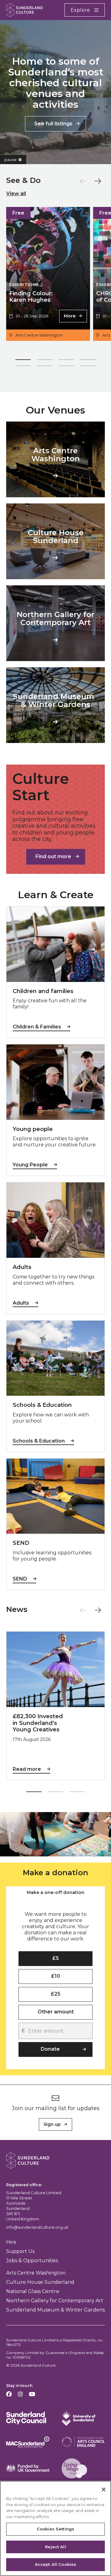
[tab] (55, 1893)
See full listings (53, 124)
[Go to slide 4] (88, 361)
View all (16, 194)
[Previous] (83, 181)
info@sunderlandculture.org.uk (37, 2227)
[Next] (98, 181)
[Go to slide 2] (45, 361)
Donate (50, 2049)
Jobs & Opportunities (32, 2261)
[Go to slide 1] (23, 361)
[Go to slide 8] (88, 367)
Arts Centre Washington (36, 2273)
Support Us (20, 2251)
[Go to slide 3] (66, 361)
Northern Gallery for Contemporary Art (55, 2301)
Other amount (56, 2012)
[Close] (104, 2489)
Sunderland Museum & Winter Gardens (55, 2310)
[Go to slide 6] (45, 367)
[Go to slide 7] (66, 367)
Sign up (52, 2124)
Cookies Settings (55, 2529)
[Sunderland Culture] (25, 10)
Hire (11, 2242)
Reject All (55, 2547)
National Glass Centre (33, 2291)
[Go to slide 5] (23, 367)
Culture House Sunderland (40, 2282)
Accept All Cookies (55, 2564)
